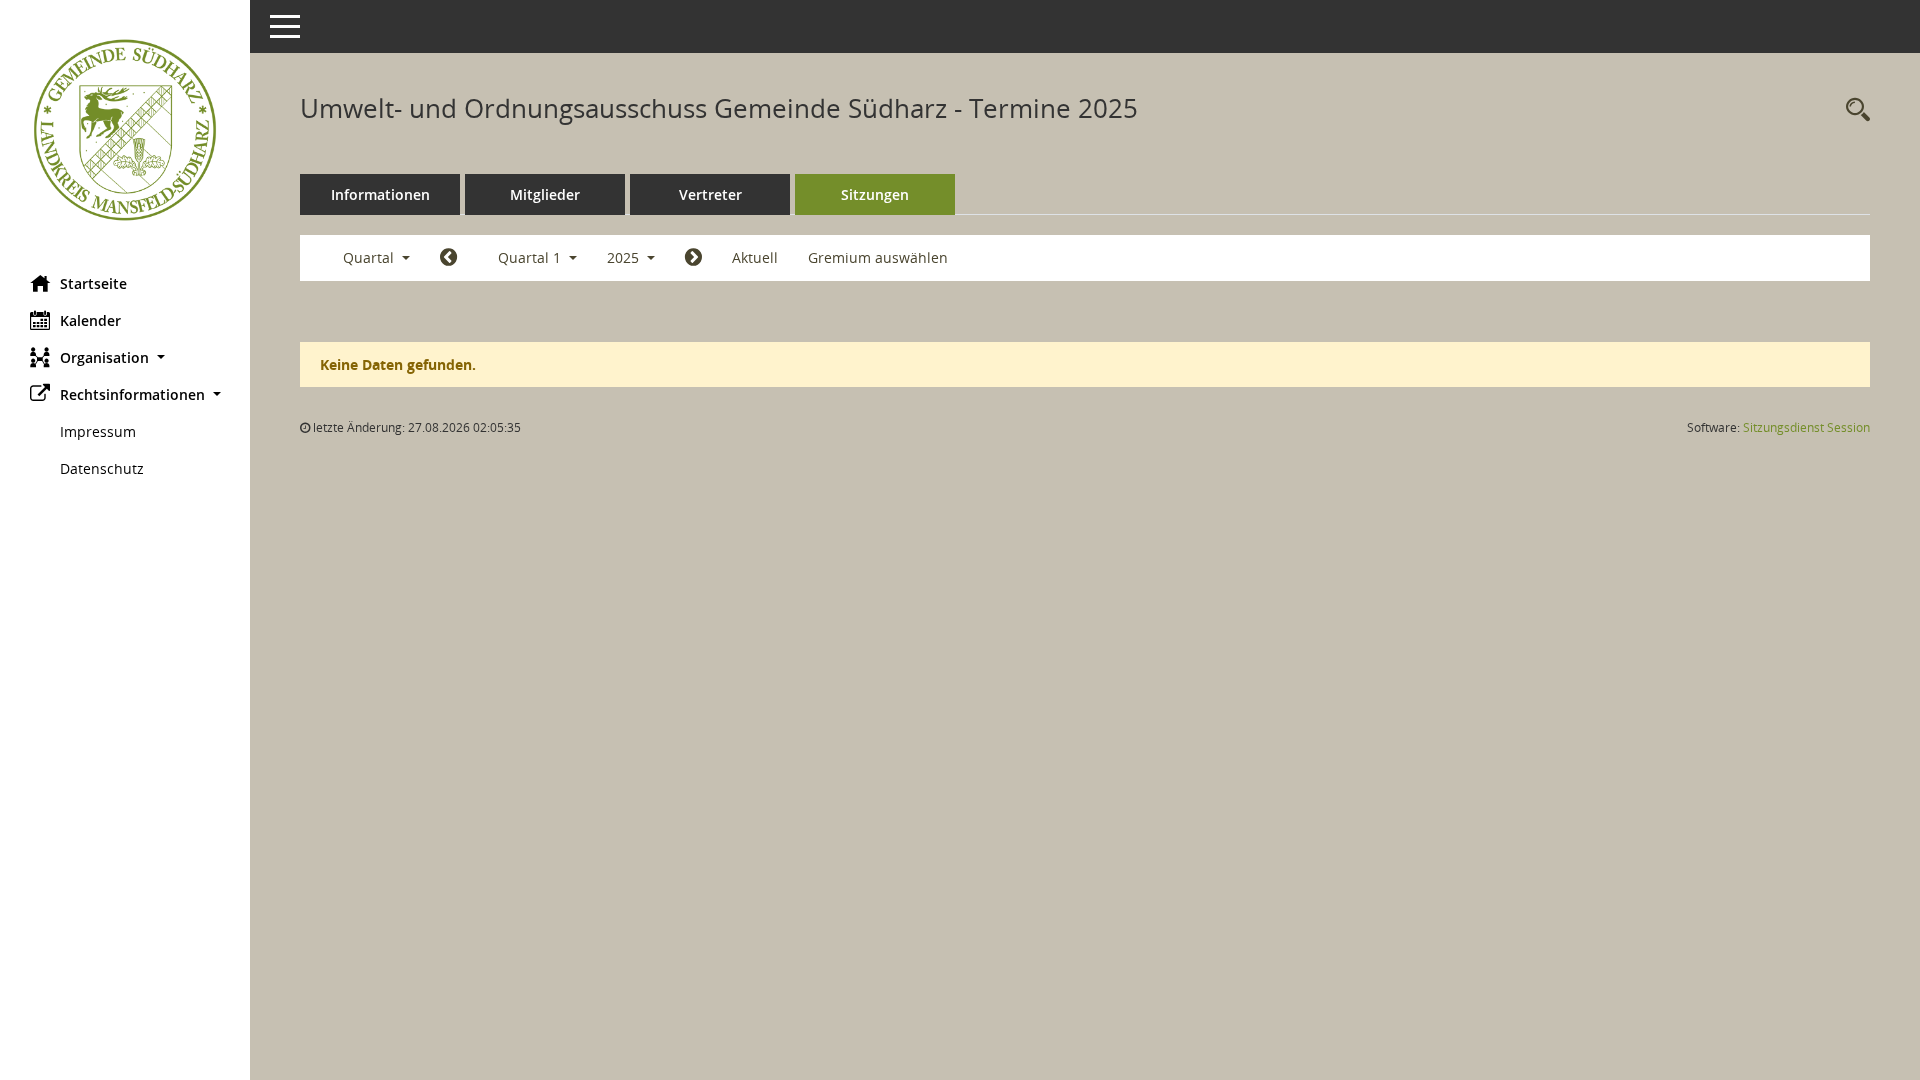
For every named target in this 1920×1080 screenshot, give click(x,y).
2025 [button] (625, 257)
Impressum (98, 431)
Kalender (90, 320)
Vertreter (710, 194)
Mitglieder (545, 194)
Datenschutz (102, 468)
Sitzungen (875, 194)
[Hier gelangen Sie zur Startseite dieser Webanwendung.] (125, 130)
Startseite (93, 283)
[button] (125, 357)
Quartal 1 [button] (531, 257)
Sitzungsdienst (1806, 427)
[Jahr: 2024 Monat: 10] (448, 258)
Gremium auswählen (878, 257)
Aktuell (755, 257)
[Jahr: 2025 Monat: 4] (693, 258)
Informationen (380, 194)
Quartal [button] (370, 257)
